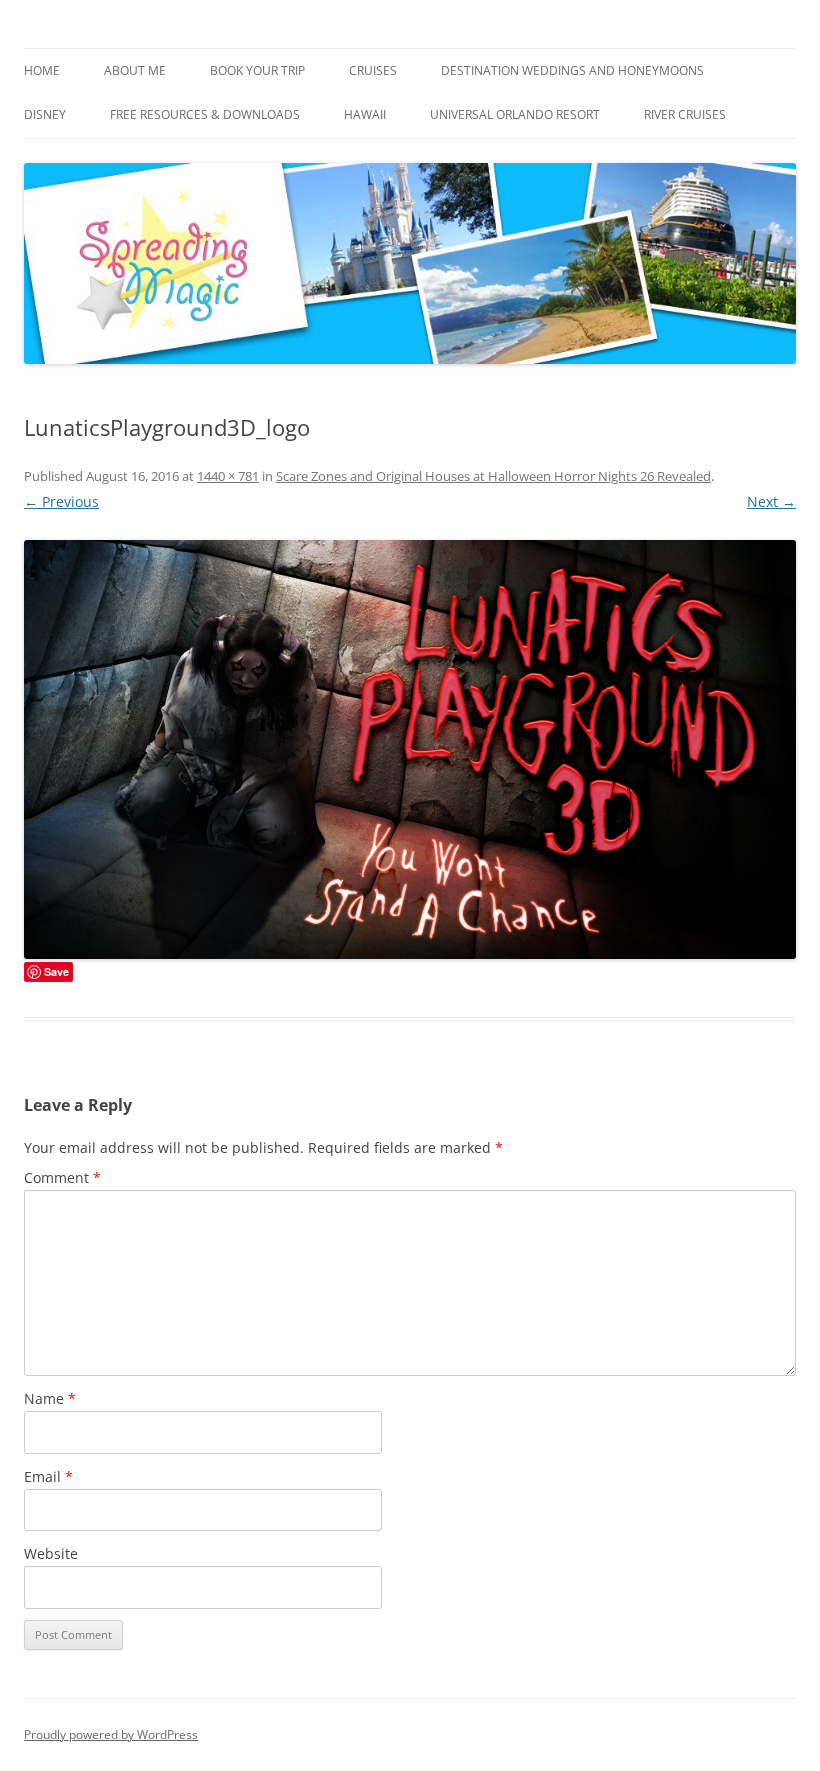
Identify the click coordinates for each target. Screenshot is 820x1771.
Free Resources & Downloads (205, 114)
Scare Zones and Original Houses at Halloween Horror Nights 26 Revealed (493, 476)
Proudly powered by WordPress (111, 1734)
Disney (45, 114)
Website (51, 1553)
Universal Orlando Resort (515, 114)
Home (42, 70)
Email (48, 1476)
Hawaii (365, 114)
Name (50, 1398)
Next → (771, 501)
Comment (62, 1177)
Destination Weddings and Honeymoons (572, 70)
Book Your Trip (257, 70)
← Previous (61, 501)
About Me (135, 70)
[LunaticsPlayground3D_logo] (410, 749)
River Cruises (685, 114)
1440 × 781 (228, 476)
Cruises (373, 70)
